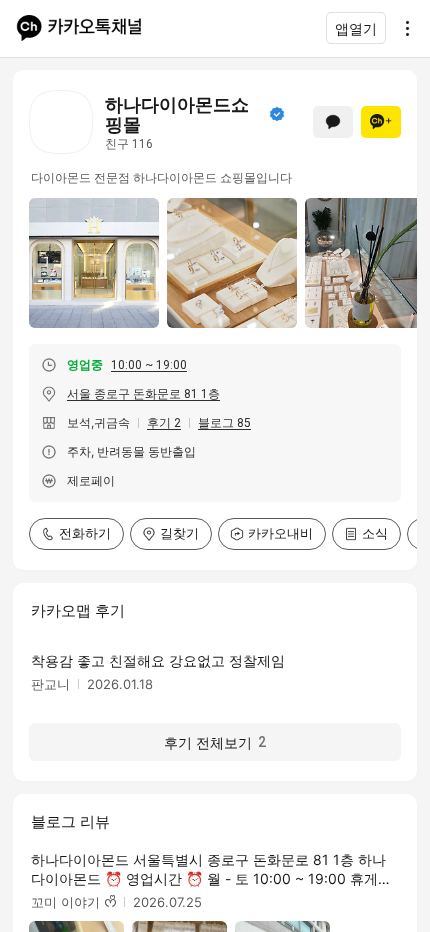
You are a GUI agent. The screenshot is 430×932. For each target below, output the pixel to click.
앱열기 (356, 28)
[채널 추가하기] (381, 122)
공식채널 (277, 114)
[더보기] (402, 28)
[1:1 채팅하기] (333, 122)
